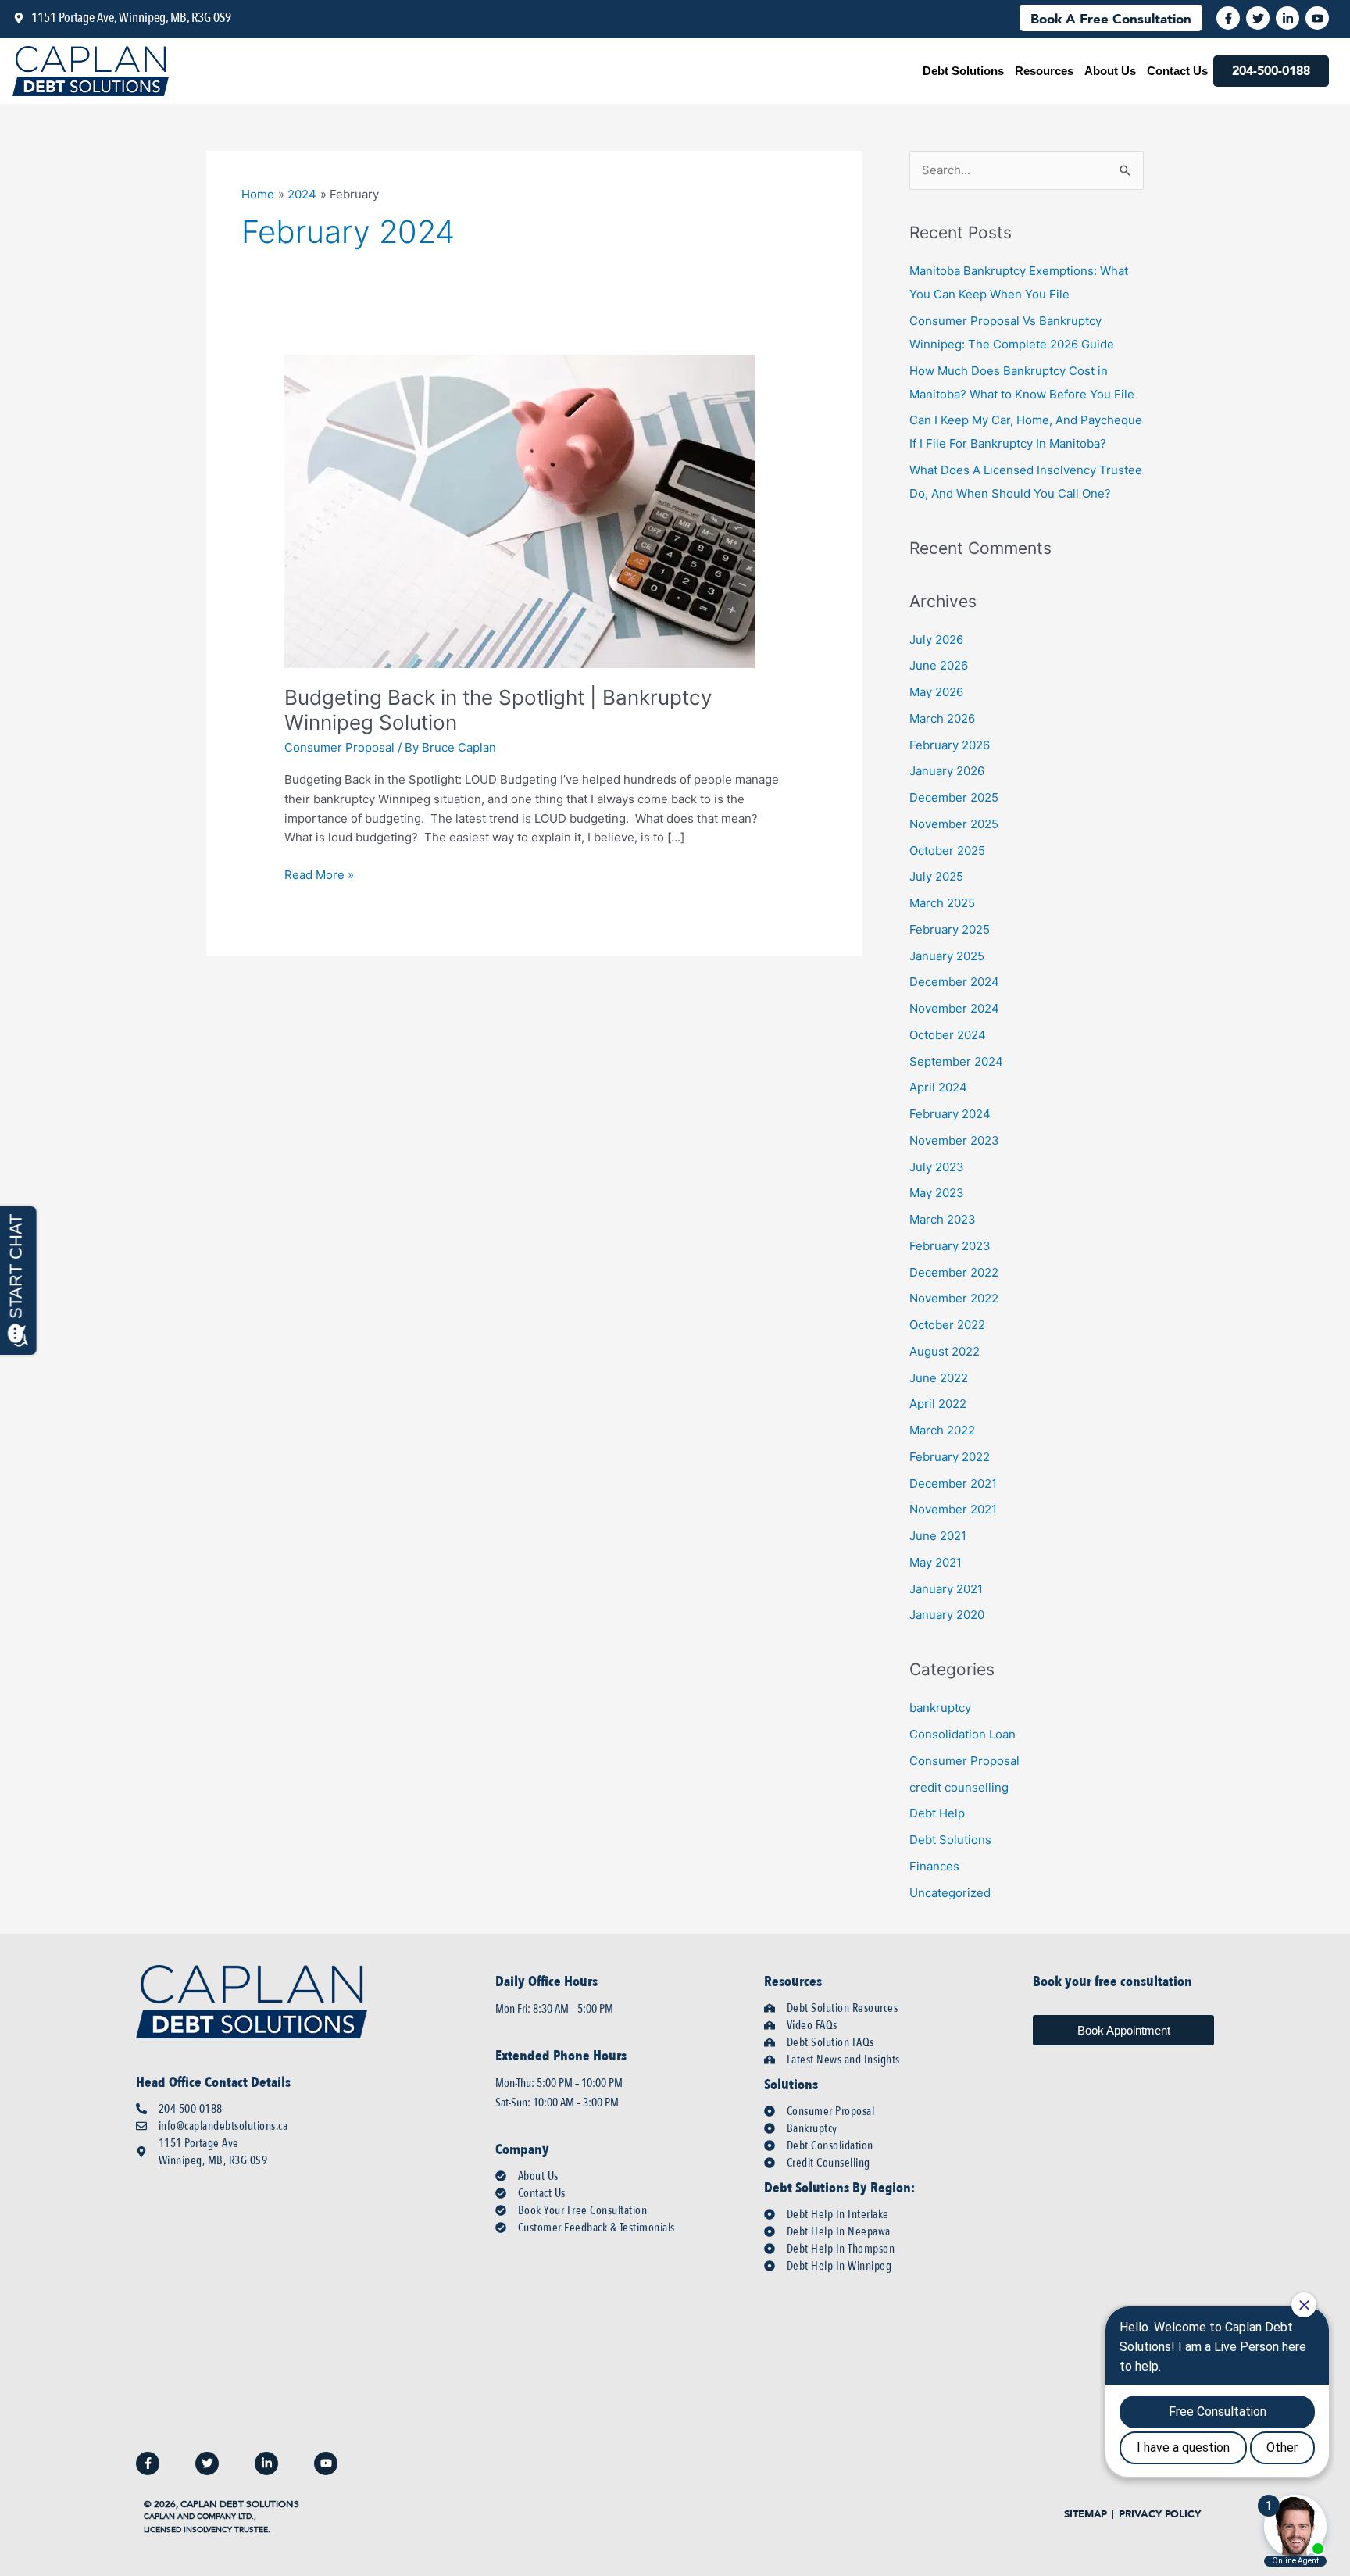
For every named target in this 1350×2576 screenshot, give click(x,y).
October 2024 (948, 1035)
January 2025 (947, 956)
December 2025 (954, 797)
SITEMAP (1086, 2515)
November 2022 (954, 1298)
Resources (1044, 71)
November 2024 (954, 1008)
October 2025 (947, 850)
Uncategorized (950, 1893)
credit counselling (959, 1787)
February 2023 (950, 1246)
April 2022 (938, 1404)
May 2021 (936, 1562)
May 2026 (936, 692)
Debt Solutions (963, 71)
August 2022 (945, 1351)
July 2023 (937, 1167)
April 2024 (938, 1087)
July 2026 (936, 640)
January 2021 (946, 1589)
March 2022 (942, 1430)
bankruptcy (940, 1708)
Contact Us (1177, 71)
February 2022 (950, 1457)
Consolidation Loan (962, 1734)
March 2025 (942, 903)
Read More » (319, 874)
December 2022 (954, 1272)
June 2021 (938, 1536)
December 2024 (954, 982)
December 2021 (953, 1483)
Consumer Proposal (339, 747)
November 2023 (954, 1140)
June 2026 (939, 665)
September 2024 (956, 1061)
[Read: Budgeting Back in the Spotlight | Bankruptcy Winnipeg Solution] (520, 510)
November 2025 (954, 824)
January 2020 (947, 1615)
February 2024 (950, 1114)
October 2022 (947, 1325)
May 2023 (937, 1193)
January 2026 (947, 771)
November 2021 (953, 1509)
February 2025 (950, 929)
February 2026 (950, 745)
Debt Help (937, 1813)
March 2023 (943, 1219)
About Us (1110, 71)
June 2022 (939, 1378)
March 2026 (942, 718)
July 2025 (936, 876)
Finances (934, 1866)
